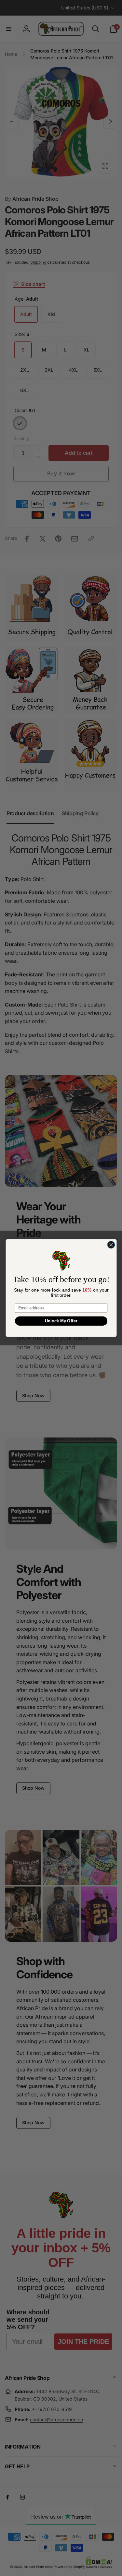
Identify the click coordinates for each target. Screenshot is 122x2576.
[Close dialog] (111, 1245)
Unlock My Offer (61, 1321)
